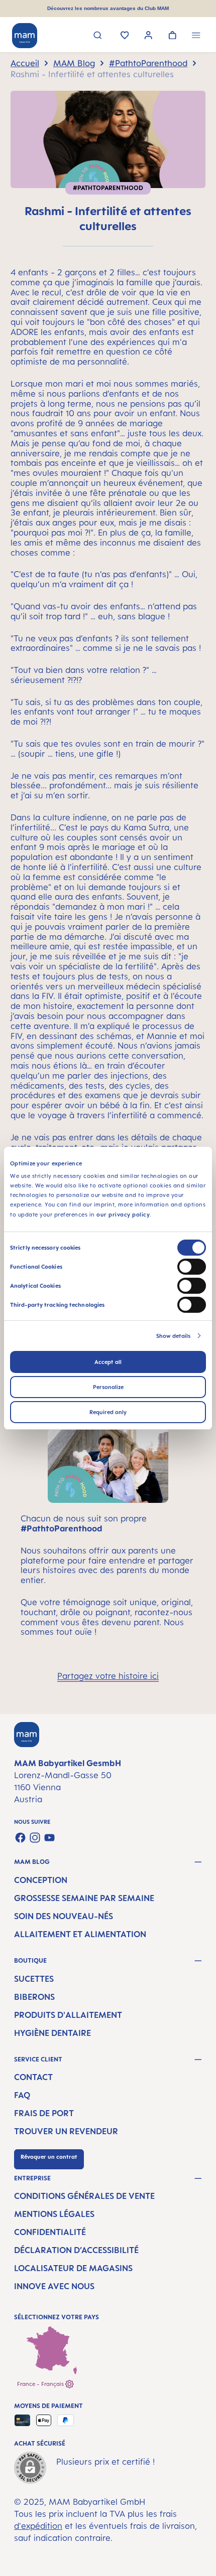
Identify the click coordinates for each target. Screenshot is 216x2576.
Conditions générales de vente (84, 2196)
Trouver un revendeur (66, 2131)
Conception (41, 1880)
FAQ (22, 2095)
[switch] (192, 1267)
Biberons (34, 1997)
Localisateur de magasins (73, 2268)
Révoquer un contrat (49, 2157)
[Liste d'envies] (125, 36)
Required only (108, 1412)
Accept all (108, 1362)
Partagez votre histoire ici (108, 1676)
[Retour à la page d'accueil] (25, 36)
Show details (173, 1336)
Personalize (108, 1387)
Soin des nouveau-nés (64, 1916)
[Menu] (196, 36)
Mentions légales (54, 2214)
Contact (33, 2077)
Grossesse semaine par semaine (84, 1898)
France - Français (41, 2384)
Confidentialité (50, 2232)
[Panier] (173, 36)
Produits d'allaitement (68, 2015)
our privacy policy (123, 1214)
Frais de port (44, 2113)
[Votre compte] (148, 36)
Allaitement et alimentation (80, 1934)
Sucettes (34, 1979)
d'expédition (38, 2526)
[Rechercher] (98, 36)
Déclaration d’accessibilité (76, 2250)
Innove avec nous (54, 2286)
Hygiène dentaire (52, 2033)
